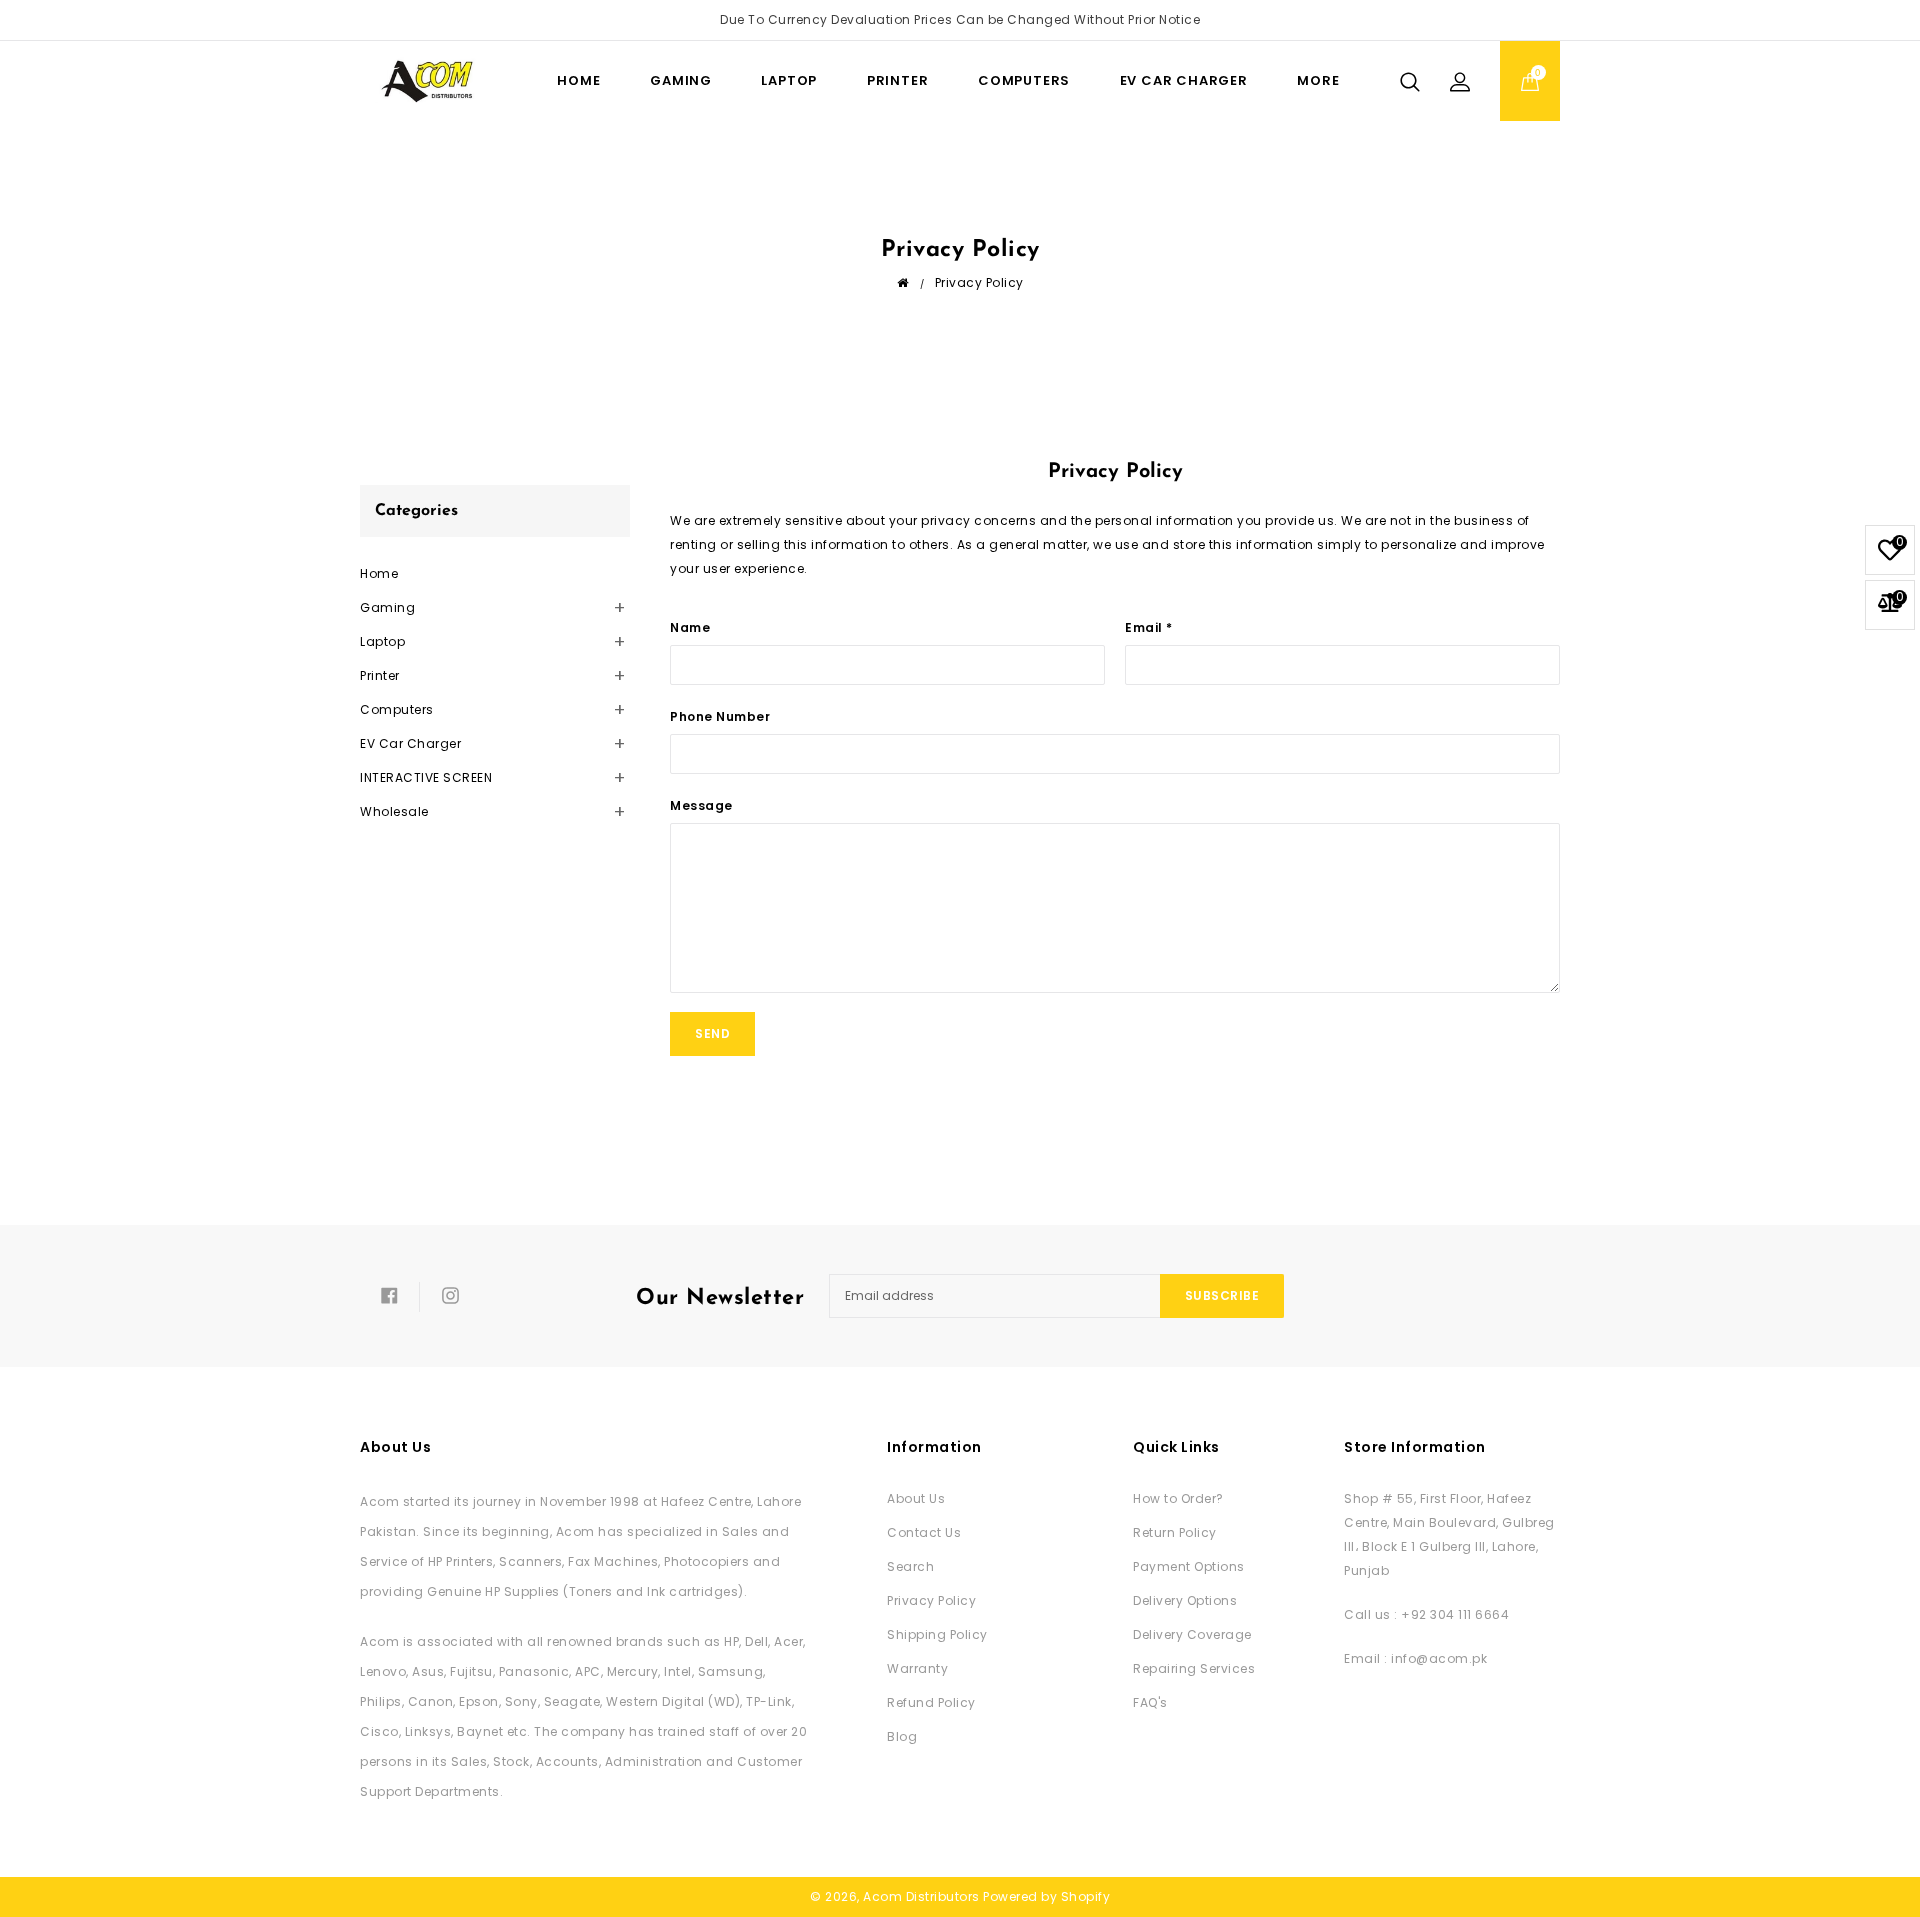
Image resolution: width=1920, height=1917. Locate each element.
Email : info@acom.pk (1415, 1658)
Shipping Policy (937, 1634)
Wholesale (394, 811)
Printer (898, 80)
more (1318, 80)
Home (379, 573)
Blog (902, 1736)
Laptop (789, 80)
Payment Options (1189, 1566)
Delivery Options (1185, 1600)
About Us (916, 1498)
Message (701, 805)
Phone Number (720, 716)
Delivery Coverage (1192, 1634)
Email (1149, 627)
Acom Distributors (921, 1896)
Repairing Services (1194, 1668)
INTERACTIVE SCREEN (426, 777)
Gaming (681, 80)
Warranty (917, 1668)
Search (910, 1566)
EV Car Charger (1184, 80)
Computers (1024, 80)
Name (690, 627)
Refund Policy (931, 1702)
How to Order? (1178, 1498)
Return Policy (1175, 1532)
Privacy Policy (931, 1600)
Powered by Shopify (1046, 1896)
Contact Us (924, 1532)
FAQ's (1150, 1702)
